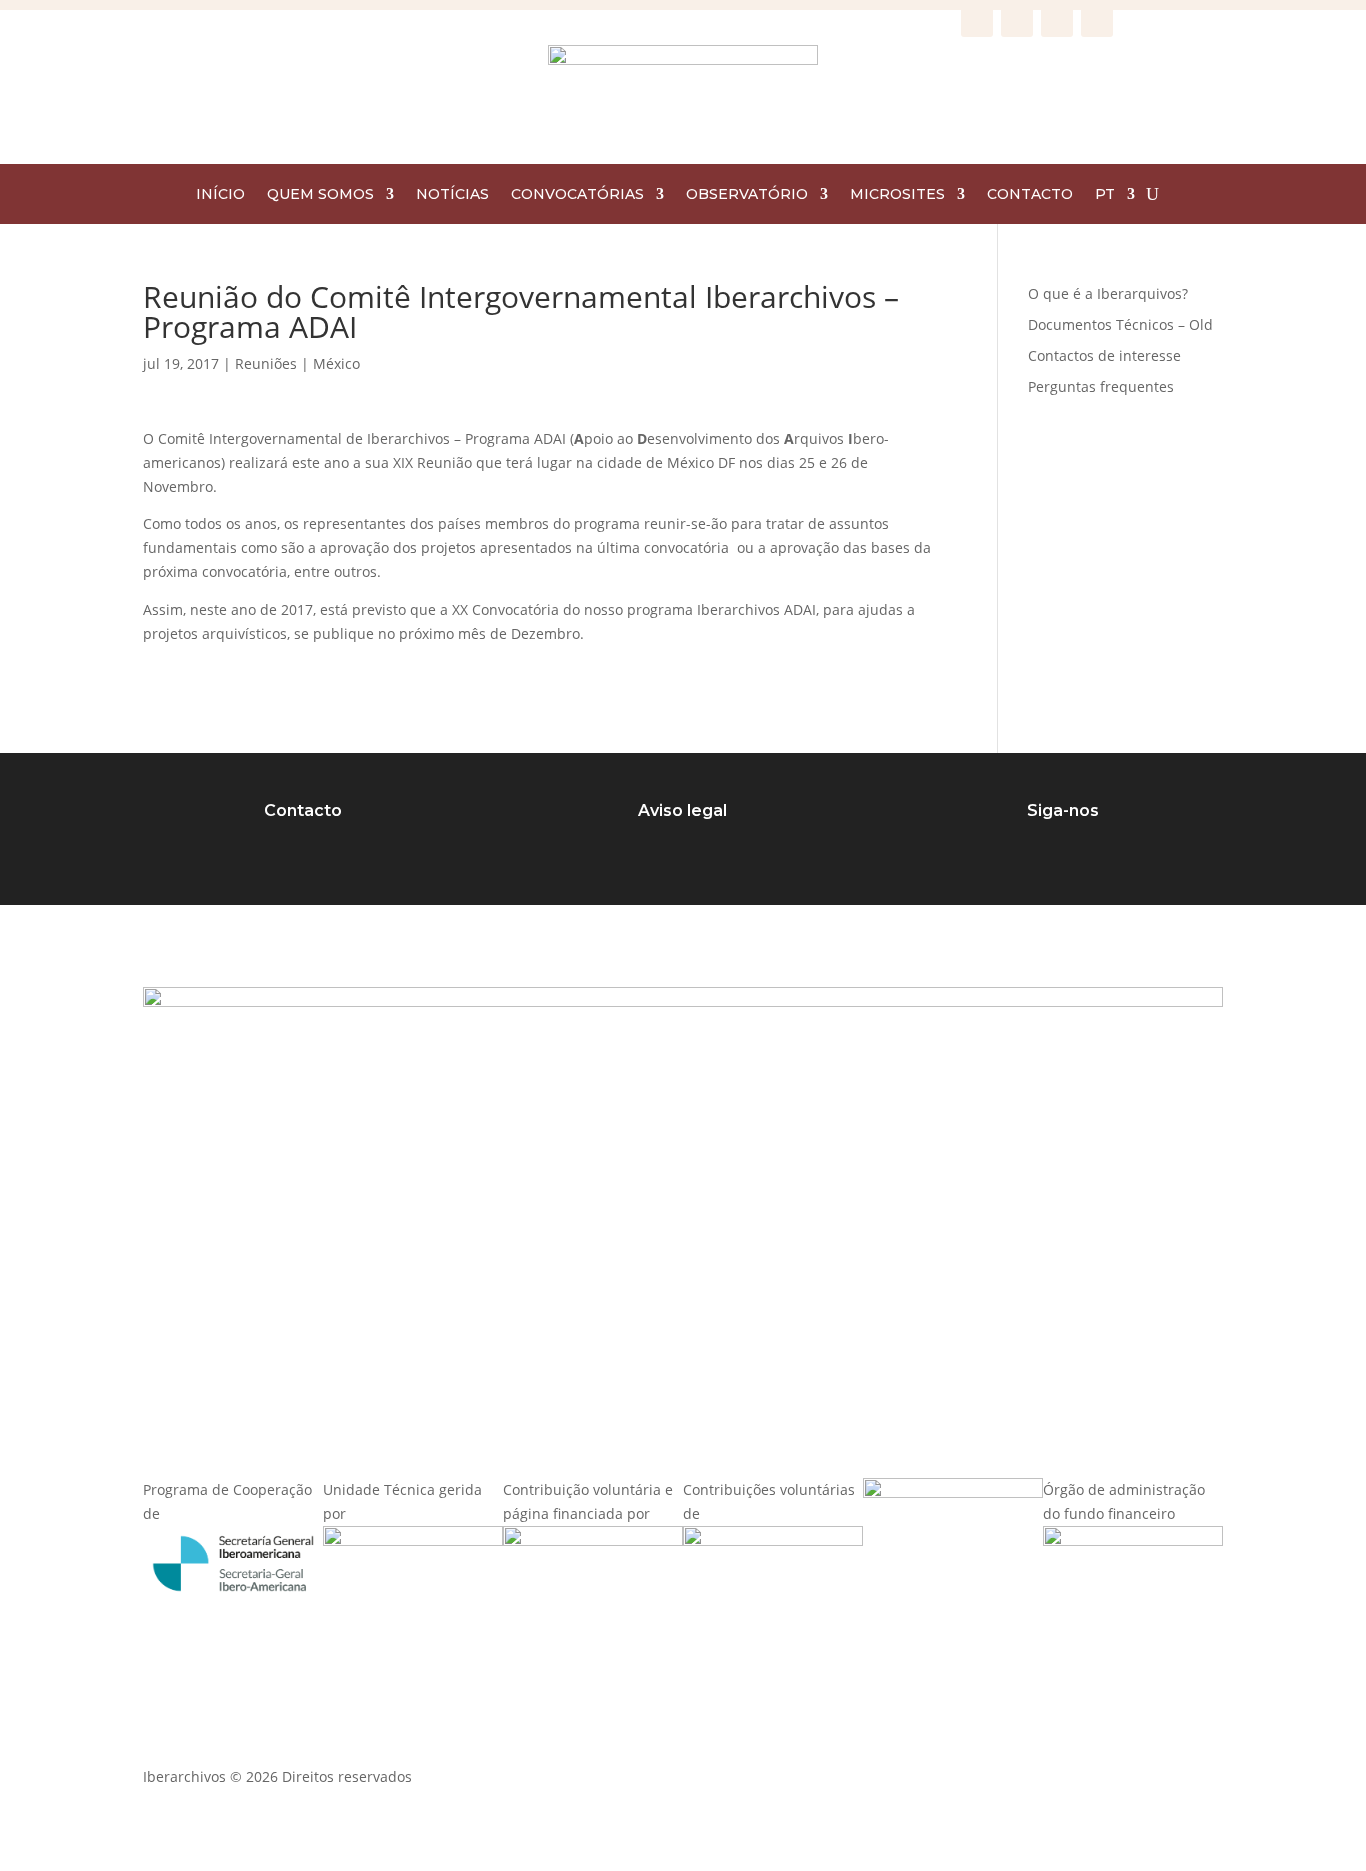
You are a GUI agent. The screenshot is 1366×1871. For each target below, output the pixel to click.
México (336, 363)
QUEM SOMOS (320, 195)
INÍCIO (220, 195)
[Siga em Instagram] (1017, 21)
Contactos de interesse (1104, 355)
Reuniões (266, 363)
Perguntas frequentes (1101, 386)
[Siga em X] (1057, 21)
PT (1105, 195)
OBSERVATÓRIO (747, 195)
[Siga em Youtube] (1097, 21)
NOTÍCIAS (452, 195)
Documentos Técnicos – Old (1120, 324)
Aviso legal (682, 810)
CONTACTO (1030, 195)
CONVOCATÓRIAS (577, 195)
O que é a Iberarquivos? (1108, 293)
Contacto (303, 810)
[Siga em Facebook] (977, 21)
